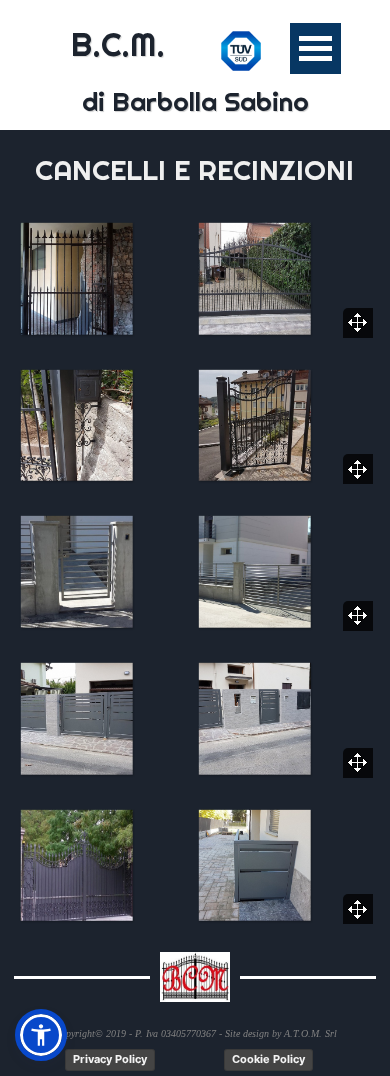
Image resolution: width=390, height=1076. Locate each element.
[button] (106, 278)
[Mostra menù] (315, 48)
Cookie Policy (268, 1059)
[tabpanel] (195, 170)
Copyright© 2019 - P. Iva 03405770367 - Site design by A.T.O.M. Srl (195, 1033)
